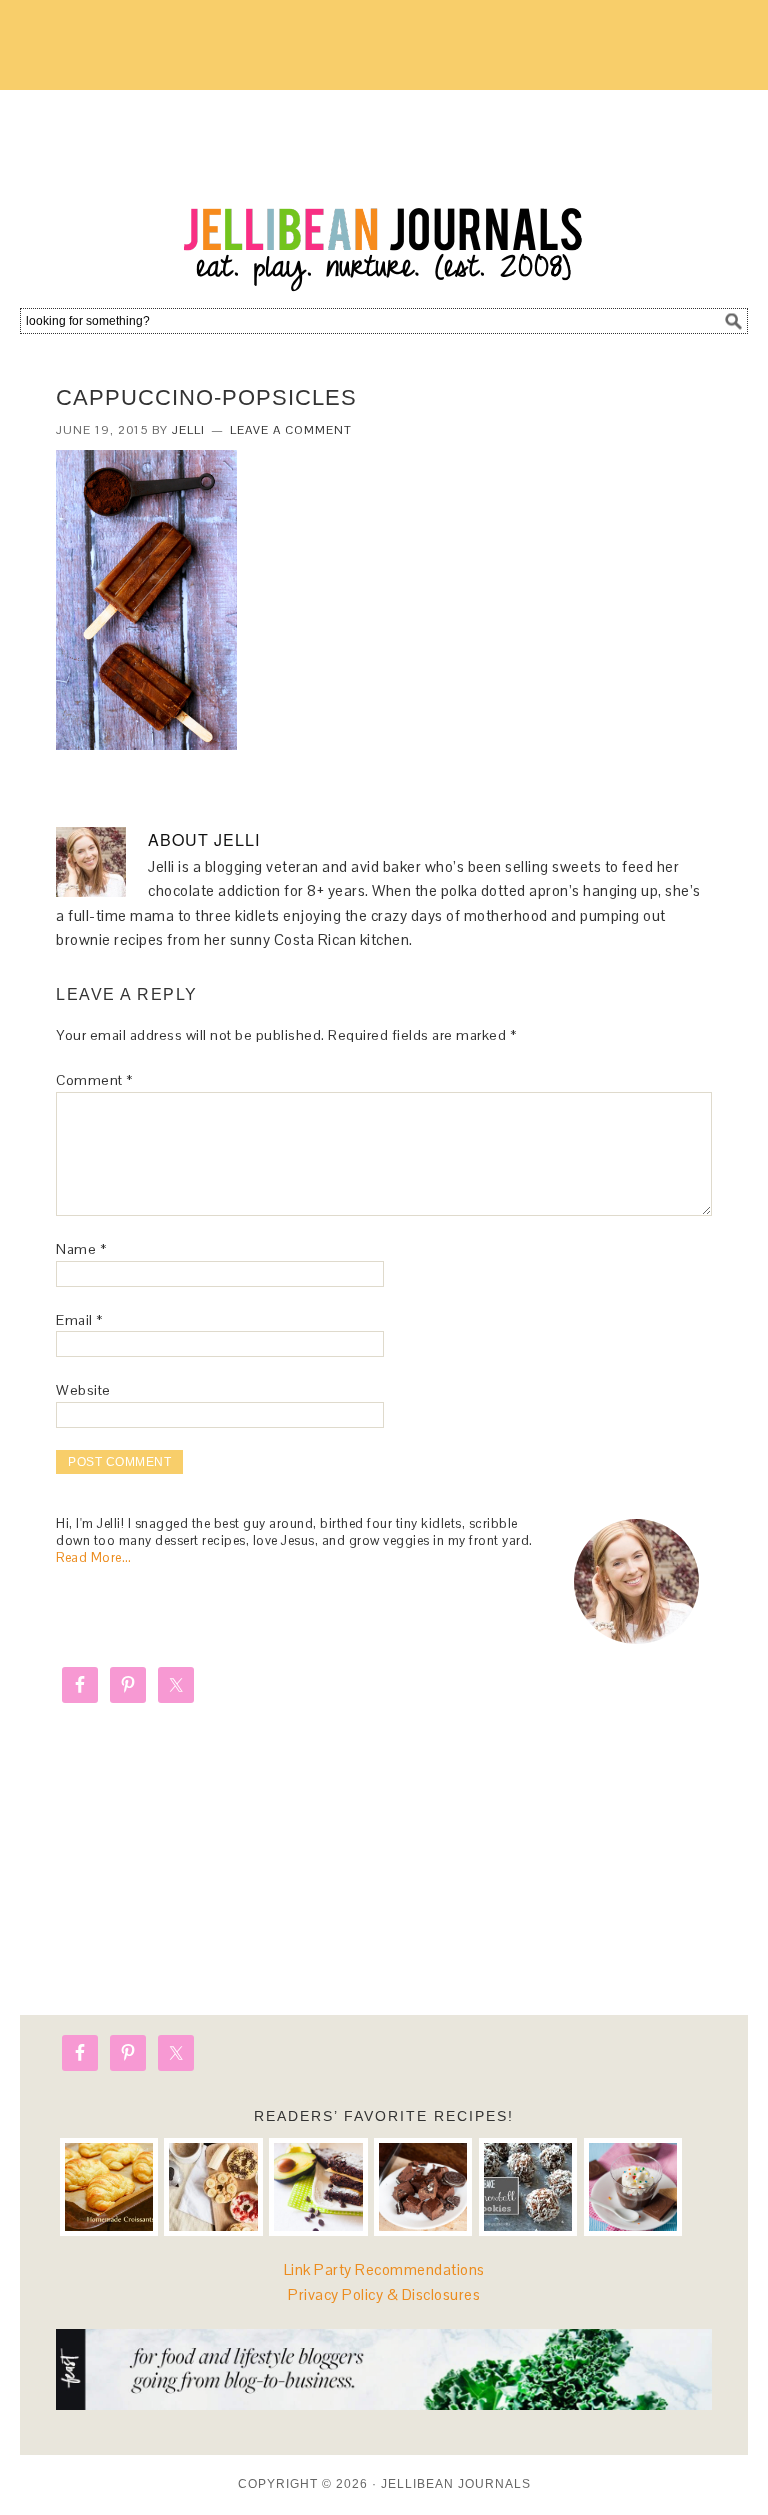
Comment (94, 1080)
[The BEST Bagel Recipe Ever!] (213, 2187)
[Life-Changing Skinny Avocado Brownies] (318, 2187)
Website (83, 1390)
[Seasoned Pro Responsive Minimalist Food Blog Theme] (383, 2404)
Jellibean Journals (384, 192)
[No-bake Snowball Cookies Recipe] (528, 2187)
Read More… (93, 1557)
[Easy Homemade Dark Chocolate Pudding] (633, 2187)
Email (79, 1320)
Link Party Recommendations (384, 2269)
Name (81, 1249)
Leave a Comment (291, 430)
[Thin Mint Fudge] (423, 2187)
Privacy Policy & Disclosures (384, 2294)
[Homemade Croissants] (109, 2187)
